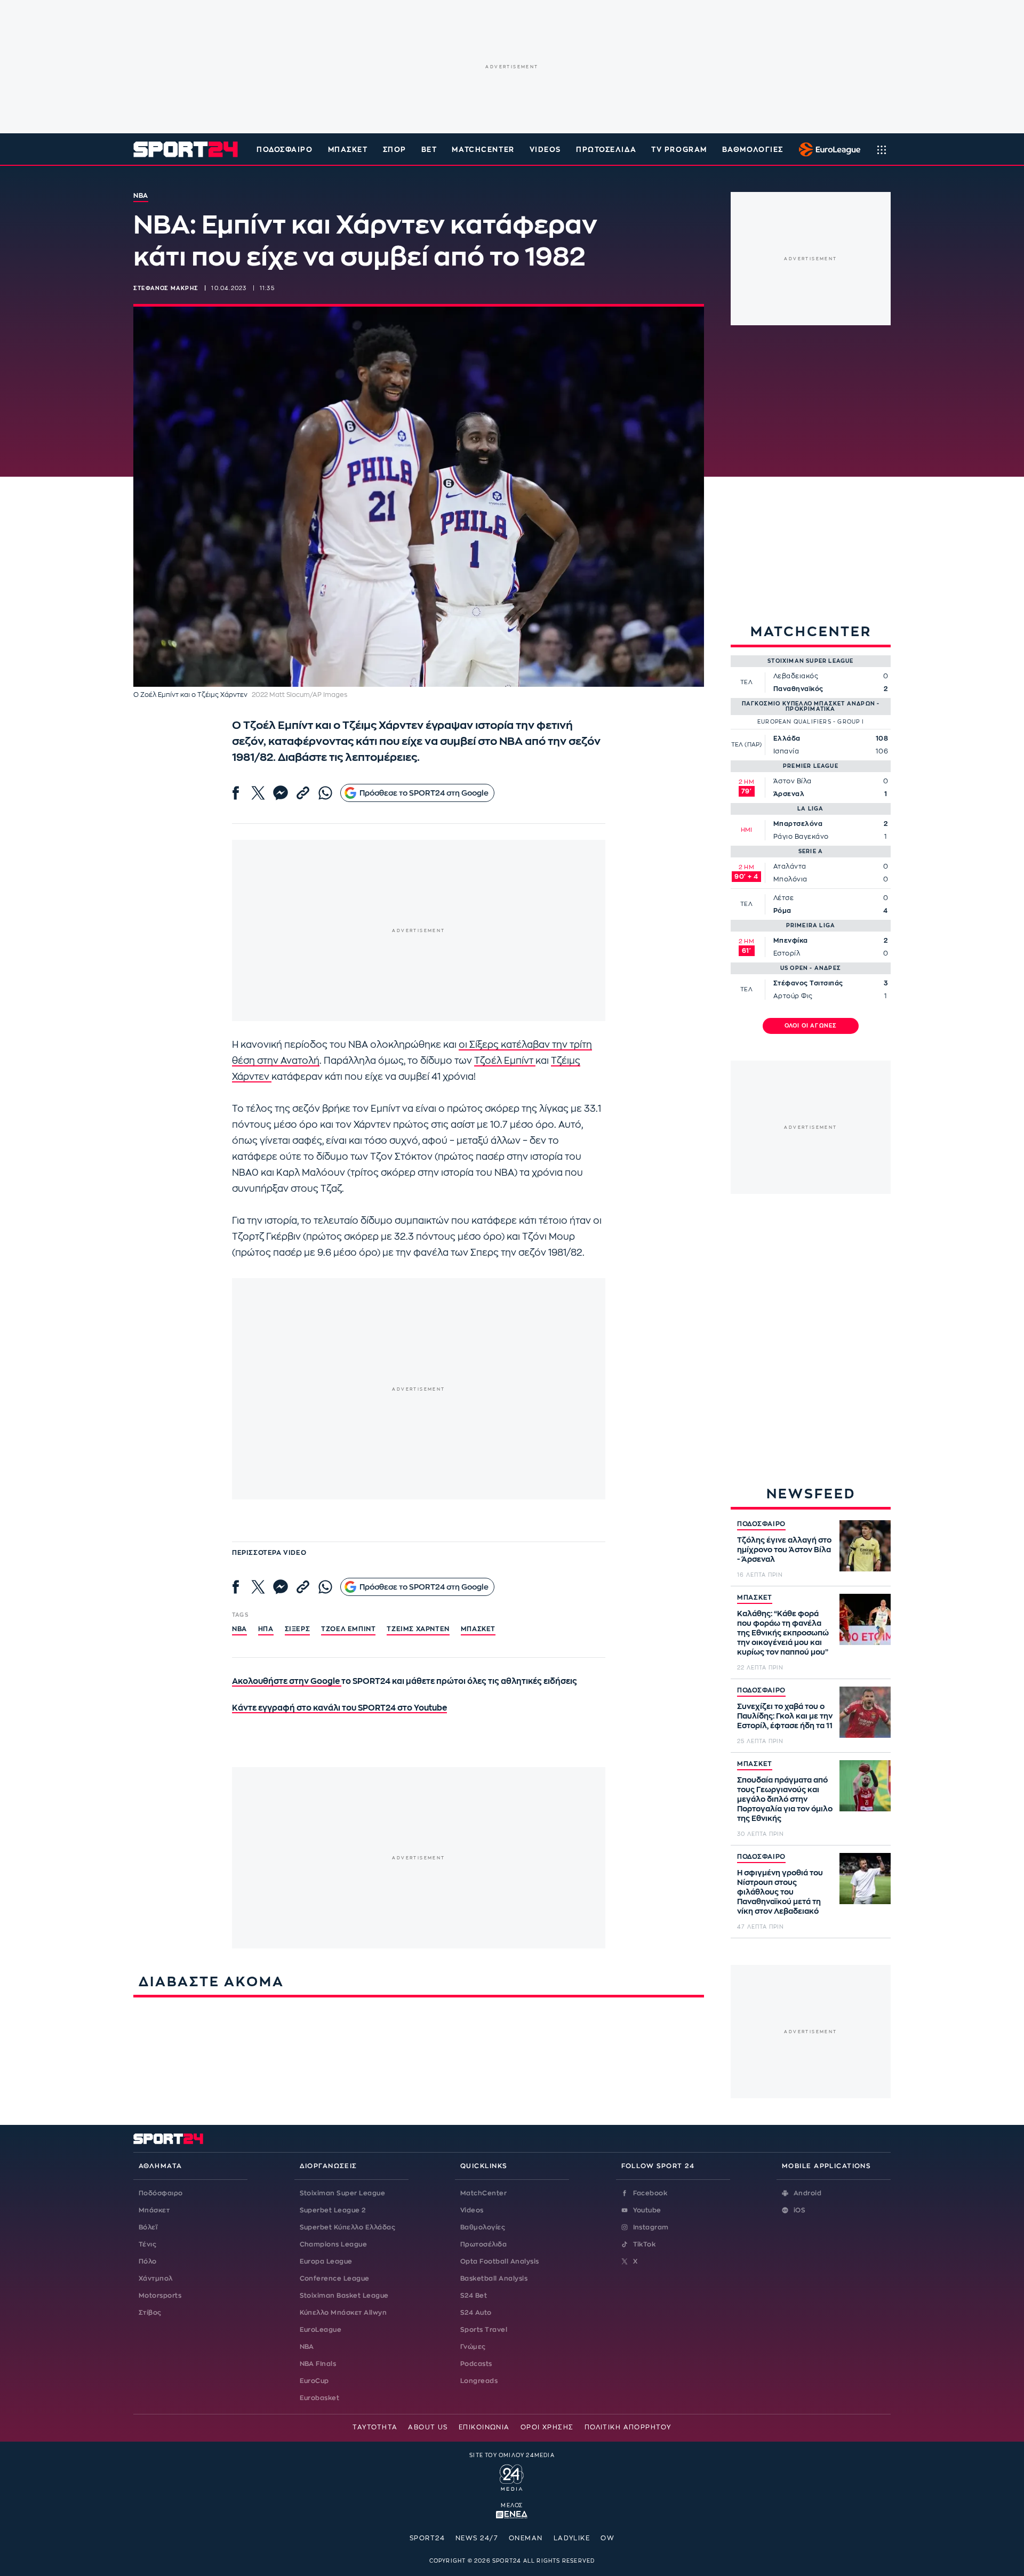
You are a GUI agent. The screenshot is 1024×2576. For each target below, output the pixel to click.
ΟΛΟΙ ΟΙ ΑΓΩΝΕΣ (811, 1026)
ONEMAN (526, 2538)
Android (807, 2193)
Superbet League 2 (333, 2210)
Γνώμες (473, 2347)
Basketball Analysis (494, 2278)
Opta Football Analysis (500, 2261)
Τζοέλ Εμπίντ (505, 1061)
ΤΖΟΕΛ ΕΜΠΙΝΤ (348, 1629)
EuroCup (314, 2381)
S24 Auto (476, 2313)
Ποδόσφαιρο (285, 150)
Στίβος (150, 2313)
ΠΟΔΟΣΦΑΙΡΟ (761, 1524)
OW (607, 2538)
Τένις (147, 2244)
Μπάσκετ (348, 150)
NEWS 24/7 (477, 2538)
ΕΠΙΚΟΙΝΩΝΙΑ (484, 2427)
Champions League (334, 2244)
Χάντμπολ (156, 2278)
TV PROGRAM (679, 150)
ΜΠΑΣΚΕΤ (755, 1598)
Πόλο (148, 2261)
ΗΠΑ (266, 1629)
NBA (239, 1629)
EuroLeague (321, 2330)
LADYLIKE (572, 2538)
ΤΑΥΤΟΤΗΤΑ (375, 2427)
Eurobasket (320, 2398)
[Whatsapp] (325, 793)
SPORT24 (427, 2538)
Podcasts (476, 2364)
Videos (472, 2210)
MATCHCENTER (483, 150)
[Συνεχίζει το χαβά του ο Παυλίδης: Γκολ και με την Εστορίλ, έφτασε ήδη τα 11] (865, 1712)
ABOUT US (428, 2427)
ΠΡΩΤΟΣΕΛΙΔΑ (606, 150)
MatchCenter (483, 2193)
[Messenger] (281, 793)
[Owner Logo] (512, 2476)
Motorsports (160, 2296)
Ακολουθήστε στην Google (287, 1682)
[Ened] (512, 2514)
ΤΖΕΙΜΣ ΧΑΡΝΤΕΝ (418, 1629)
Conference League (335, 2278)
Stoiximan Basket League (344, 2296)
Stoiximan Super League (343, 2193)
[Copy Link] (303, 793)
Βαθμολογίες (483, 2227)
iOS (799, 2210)
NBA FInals (318, 2364)
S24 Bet (474, 2296)
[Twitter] (258, 793)
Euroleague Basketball (827, 149)
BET (429, 150)
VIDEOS (545, 150)
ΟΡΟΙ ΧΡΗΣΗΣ (547, 2427)
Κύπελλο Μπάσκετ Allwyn (343, 2313)
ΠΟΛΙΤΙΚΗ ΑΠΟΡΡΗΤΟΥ (628, 2427)
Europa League (326, 2261)
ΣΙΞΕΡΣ (298, 1629)
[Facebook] (236, 793)
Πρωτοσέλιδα (483, 2244)
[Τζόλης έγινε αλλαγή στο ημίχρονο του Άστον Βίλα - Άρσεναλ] (865, 1546)
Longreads (479, 2381)
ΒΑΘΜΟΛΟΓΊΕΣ (753, 150)
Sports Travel (484, 2330)
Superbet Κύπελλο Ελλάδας (348, 2227)
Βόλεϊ (148, 2227)
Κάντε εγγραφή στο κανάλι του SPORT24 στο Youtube (339, 1708)
